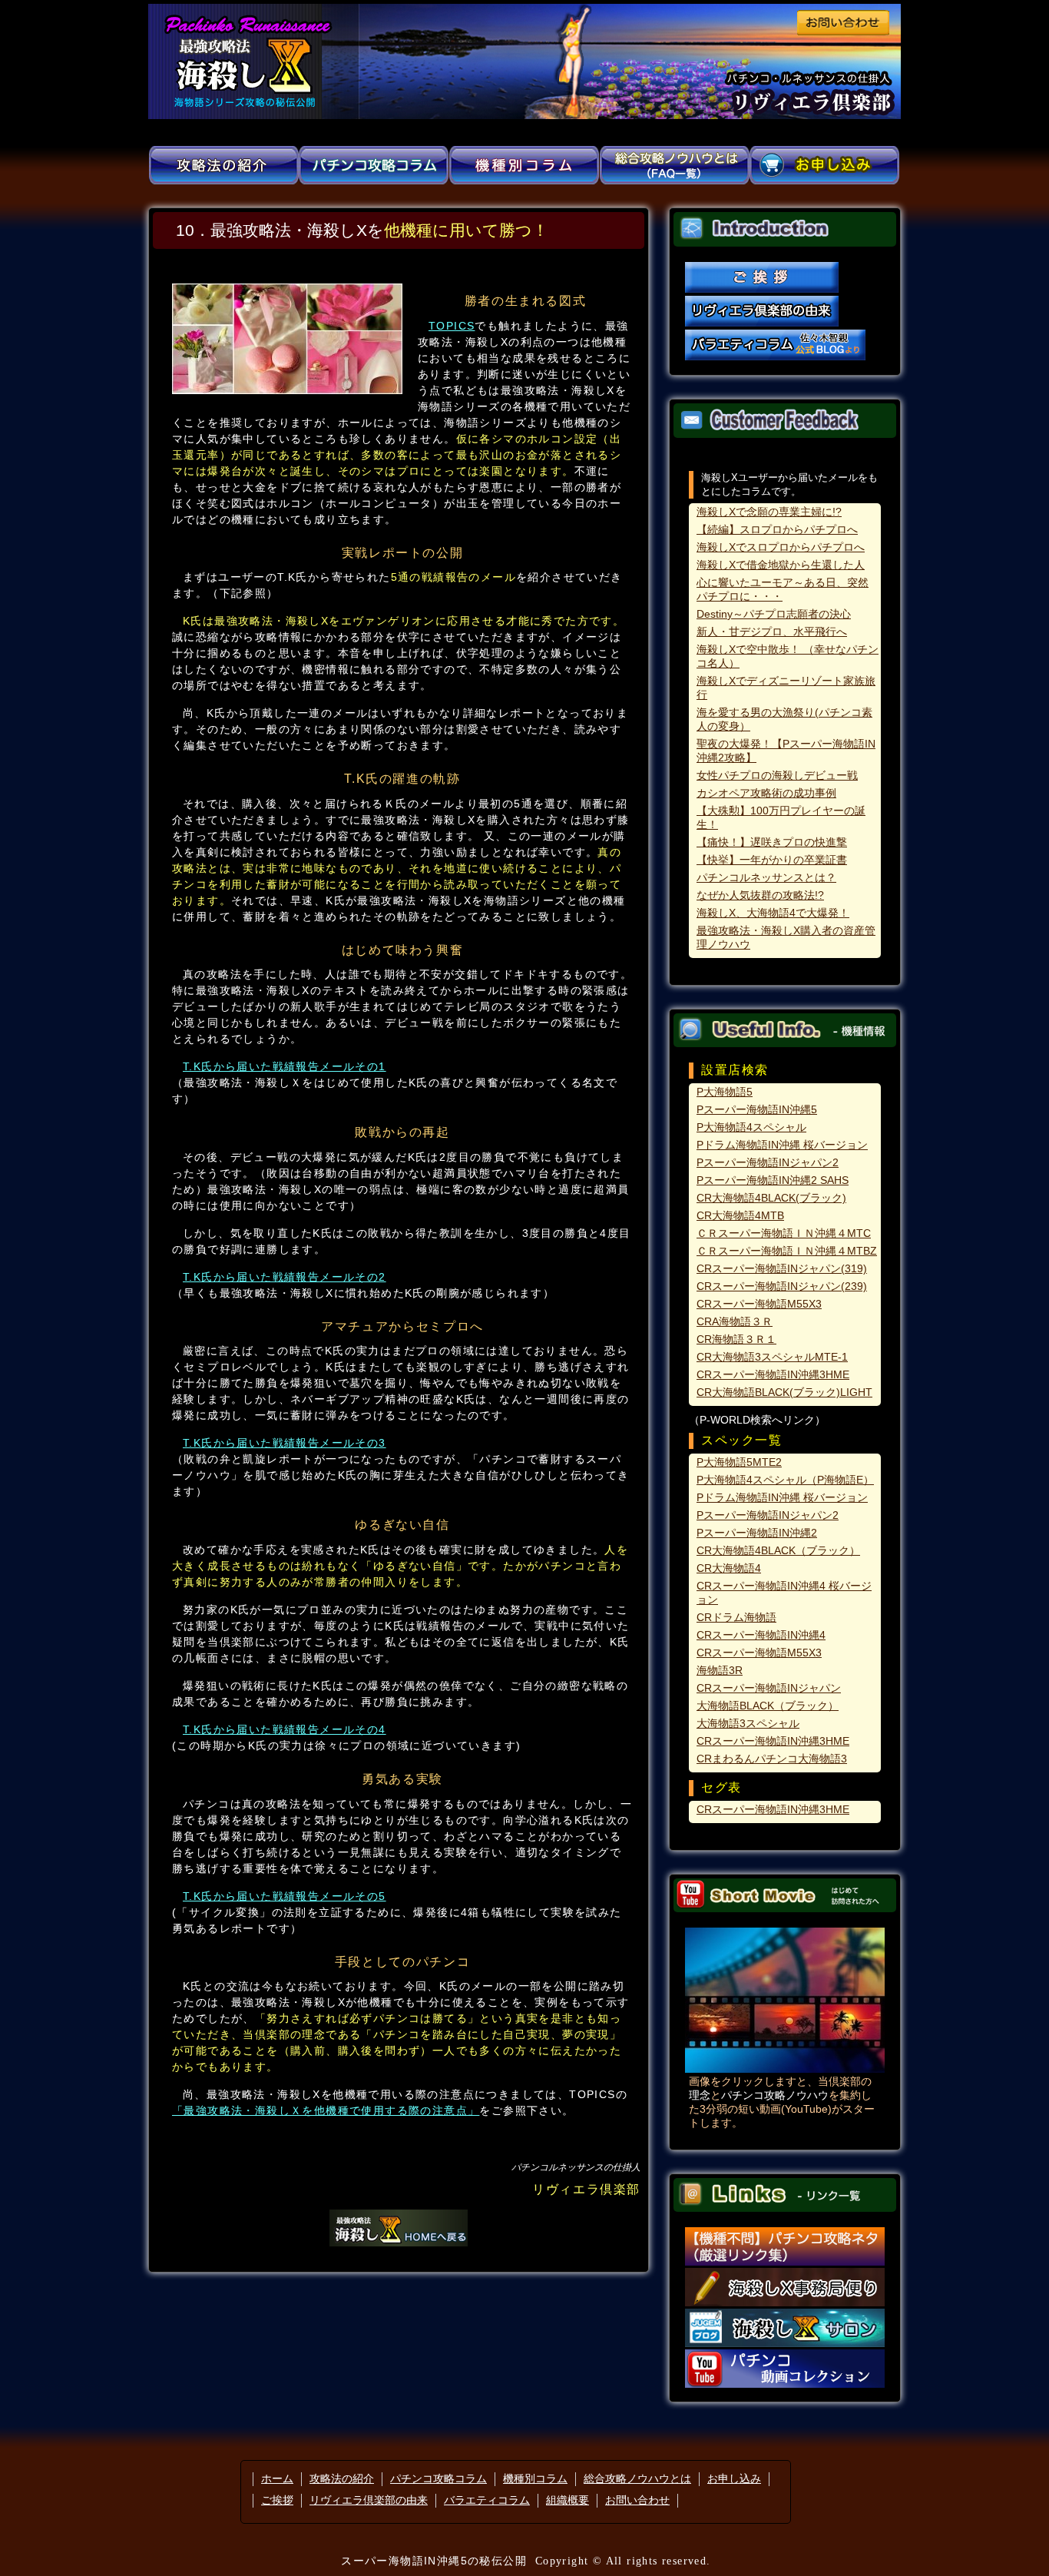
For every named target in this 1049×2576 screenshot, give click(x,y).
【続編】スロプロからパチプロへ (777, 529)
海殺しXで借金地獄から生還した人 (781, 565)
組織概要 (568, 2500)
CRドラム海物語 (736, 1617)
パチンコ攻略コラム (438, 2478)
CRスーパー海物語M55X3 (759, 1304)
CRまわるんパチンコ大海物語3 (772, 1759)
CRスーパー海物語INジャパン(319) (782, 1268)
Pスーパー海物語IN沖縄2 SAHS (773, 1180)
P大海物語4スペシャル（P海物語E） (785, 1480)
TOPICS (452, 326)
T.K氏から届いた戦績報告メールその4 (285, 1729)
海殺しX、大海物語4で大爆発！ (773, 913)
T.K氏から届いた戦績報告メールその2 (285, 1277)
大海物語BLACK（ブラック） (768, 1706)
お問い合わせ (637, 2500)
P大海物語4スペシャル (751, 1127)
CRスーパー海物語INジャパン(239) (782, 1286)
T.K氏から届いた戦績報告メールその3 (285, 1443)
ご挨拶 (277, 2500)
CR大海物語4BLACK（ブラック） (778, 1550)
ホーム (277, 2478)
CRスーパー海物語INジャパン (769, 1688)
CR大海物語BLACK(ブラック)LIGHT (784, 1392)
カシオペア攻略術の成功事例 (766, 793)
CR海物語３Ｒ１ (736, 1339)
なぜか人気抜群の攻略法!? (760, 895)
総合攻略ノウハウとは (637, 2478)
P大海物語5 (725, 1092)
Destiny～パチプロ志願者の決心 (774, 614)
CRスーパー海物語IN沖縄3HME (773, 1374)
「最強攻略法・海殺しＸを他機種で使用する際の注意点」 (326, 2110)
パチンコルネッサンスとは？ (766, 877)
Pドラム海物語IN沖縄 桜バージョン (782, 1145)
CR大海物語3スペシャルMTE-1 (772, 1357)
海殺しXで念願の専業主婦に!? (769, 512)
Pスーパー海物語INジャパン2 (768, 1162)
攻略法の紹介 (342, 2478)
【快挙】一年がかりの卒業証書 (772, 860)
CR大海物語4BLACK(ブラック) (771, 1198)
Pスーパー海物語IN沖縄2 (757, 1533)
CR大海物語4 (729, 1568)
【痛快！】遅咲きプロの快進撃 (772, 842)
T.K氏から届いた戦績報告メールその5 (285, 1896)
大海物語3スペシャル (748, 1723)
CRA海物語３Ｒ (735, 1321)
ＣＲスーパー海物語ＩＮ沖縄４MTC (784, 1233)
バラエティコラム (487, 2500)
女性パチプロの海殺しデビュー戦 (777, 775)
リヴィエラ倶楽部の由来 (369, 2500)
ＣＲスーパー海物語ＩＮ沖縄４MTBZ (787, 1251)
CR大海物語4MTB (740, 1215)
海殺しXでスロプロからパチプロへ (781, 547)
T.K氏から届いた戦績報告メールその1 (285, 1066)
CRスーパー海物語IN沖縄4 (761, 1635)
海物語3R (720, 1670)
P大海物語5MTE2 (739, 1462)
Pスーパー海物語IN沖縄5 (757, 1109)
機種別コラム (535, 2478)
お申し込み (734, 2478)
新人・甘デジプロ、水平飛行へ (772, 632)
